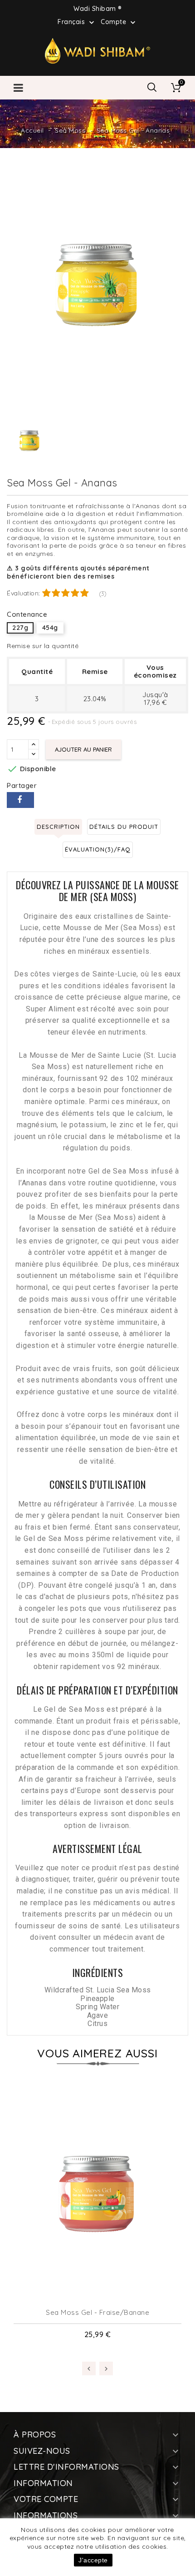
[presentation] (89, 2368)
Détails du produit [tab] (124, 827)
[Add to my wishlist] (98, 2287)
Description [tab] (58, 827)
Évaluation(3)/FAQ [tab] (98, 849)
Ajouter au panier (83, 749)
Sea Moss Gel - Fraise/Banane (97, 2312)
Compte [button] (119, 22)
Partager (20, 800)
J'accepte (93, 2560)
